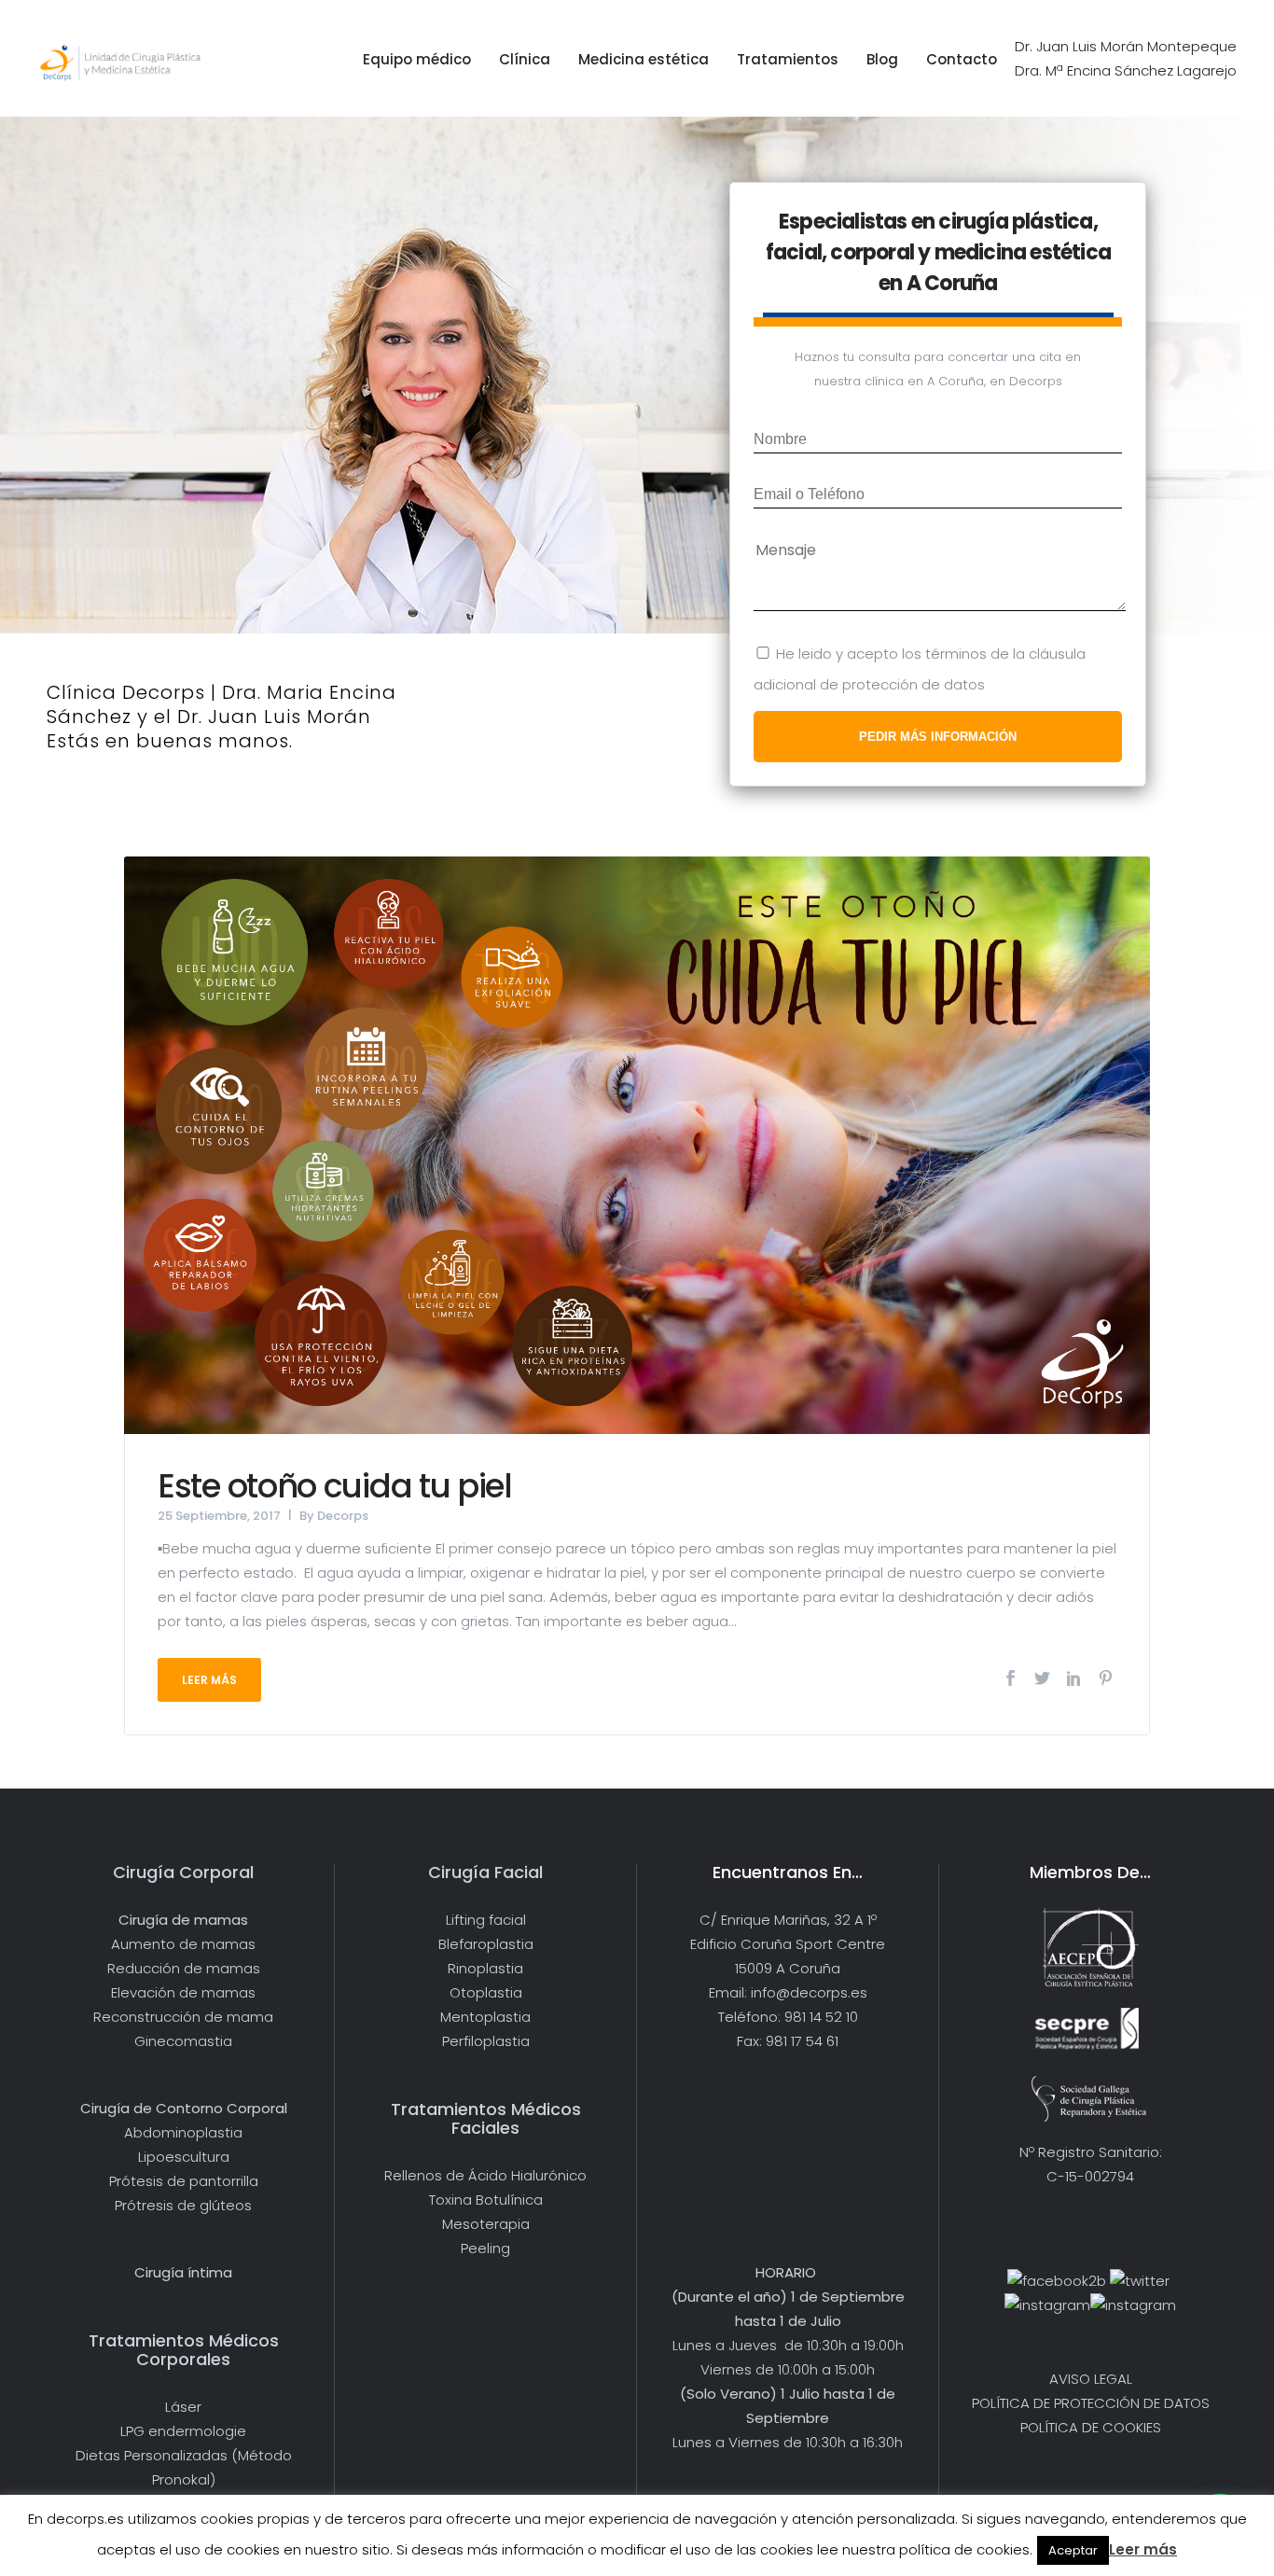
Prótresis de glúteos (183, 2205)
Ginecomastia (183, 2041)
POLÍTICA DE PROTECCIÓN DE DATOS (1091, 2403)
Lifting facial (486, 1920)
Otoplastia (486, 1992)
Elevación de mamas (183, 1992)
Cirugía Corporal (183, 1872)
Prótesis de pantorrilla (184, 2181)
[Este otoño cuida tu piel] (637, 1143)
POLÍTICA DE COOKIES (1091, 2427)
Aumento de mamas (183, 1944)
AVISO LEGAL (1091, 2379)
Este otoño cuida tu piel (335, 1486)
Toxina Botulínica (486, 2200)
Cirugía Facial (485, 1872)
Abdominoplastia (183, 2132)
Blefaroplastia (486, 1944)
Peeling (485, 2248)
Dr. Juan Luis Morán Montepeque (1126, 46)
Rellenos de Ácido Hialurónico (485, 2175)
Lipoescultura (184, 2157)
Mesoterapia (486, 2224)
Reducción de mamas (184, 1968)
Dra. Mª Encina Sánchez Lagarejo (1126, 70)
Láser (183, 2407)
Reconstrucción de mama (183, 2017)
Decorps (343, 1516)
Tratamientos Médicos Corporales (184, 2350)
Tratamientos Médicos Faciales (486, 2118)
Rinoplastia (485, 1968)
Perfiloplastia (486, 2041)
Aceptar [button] (1073, 2550)
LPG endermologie (183, 2431)
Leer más (1143, 2549)
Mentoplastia (485, 2017)
